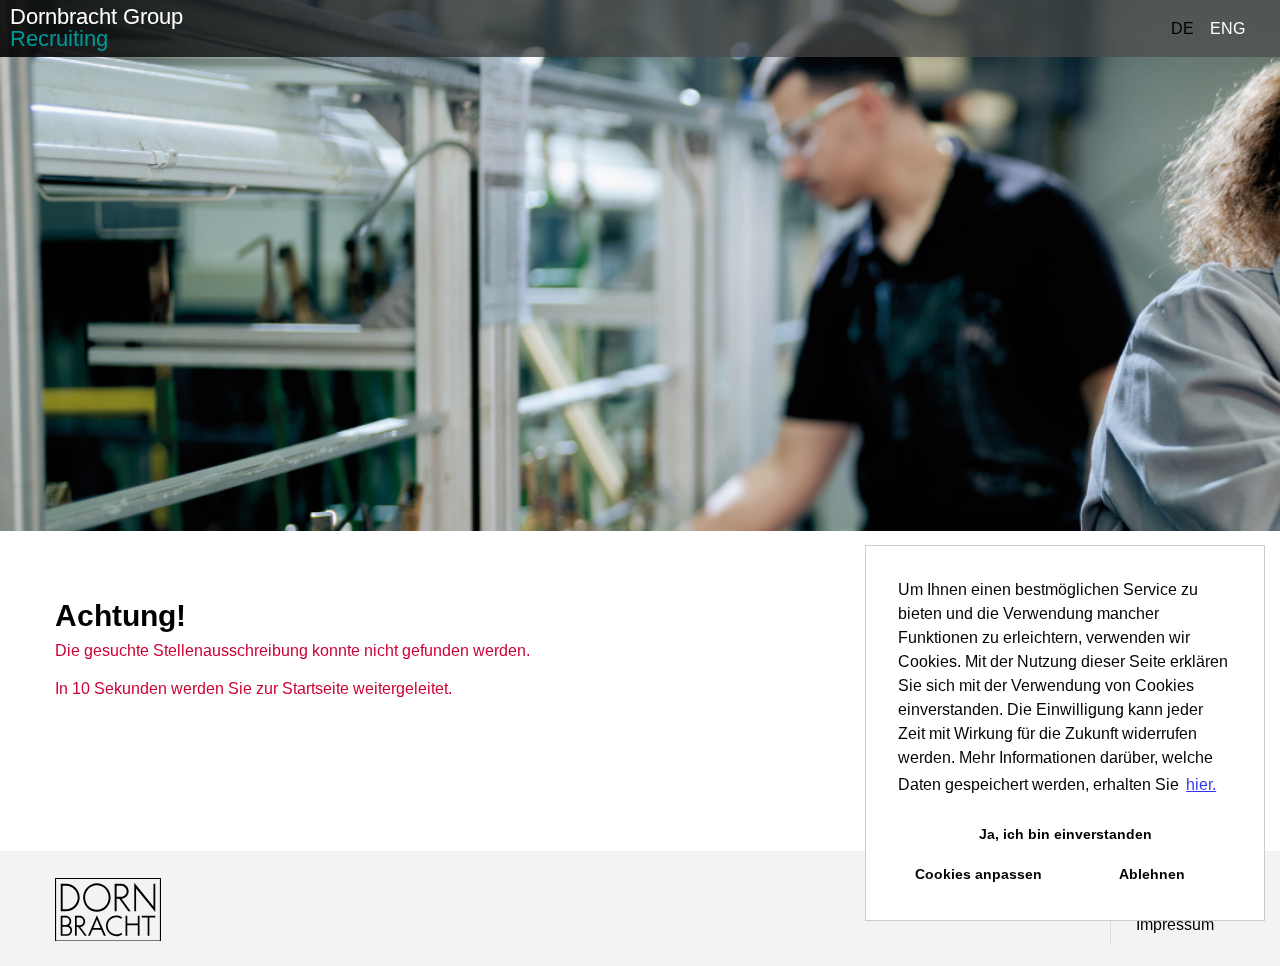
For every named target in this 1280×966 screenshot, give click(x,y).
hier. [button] (1201, 784)
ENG (1227, 28)
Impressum (1175, 924)
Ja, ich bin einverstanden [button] (1065, 834)
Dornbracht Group (96, 27)
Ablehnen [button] (1152, 874)
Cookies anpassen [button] (978, 874)
